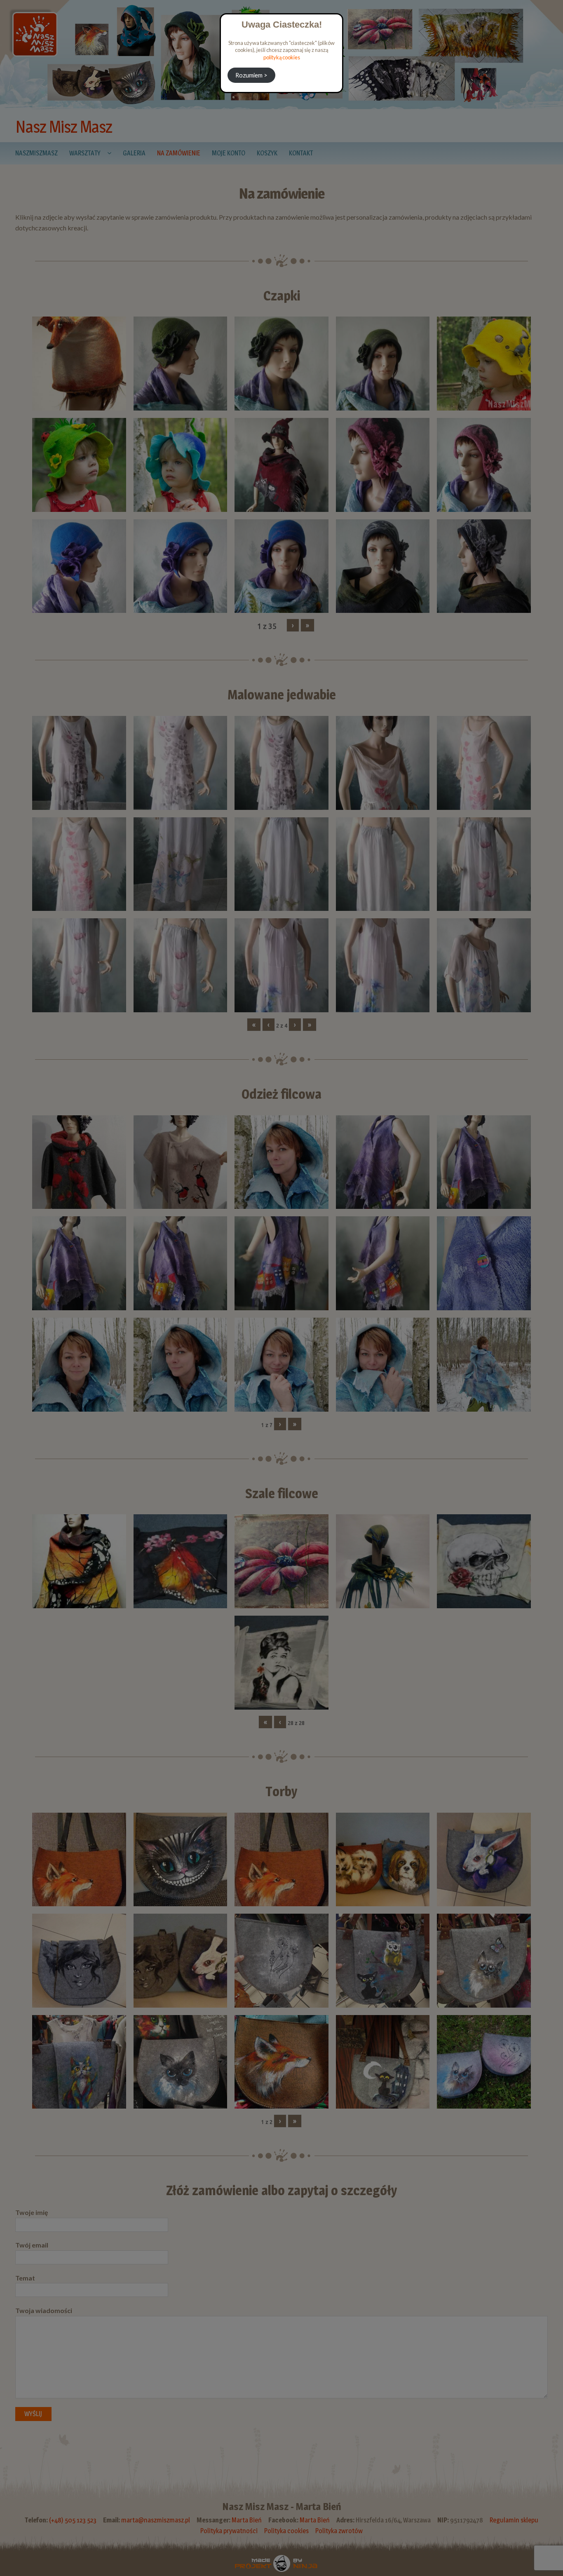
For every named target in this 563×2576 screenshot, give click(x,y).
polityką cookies (282, 57)
